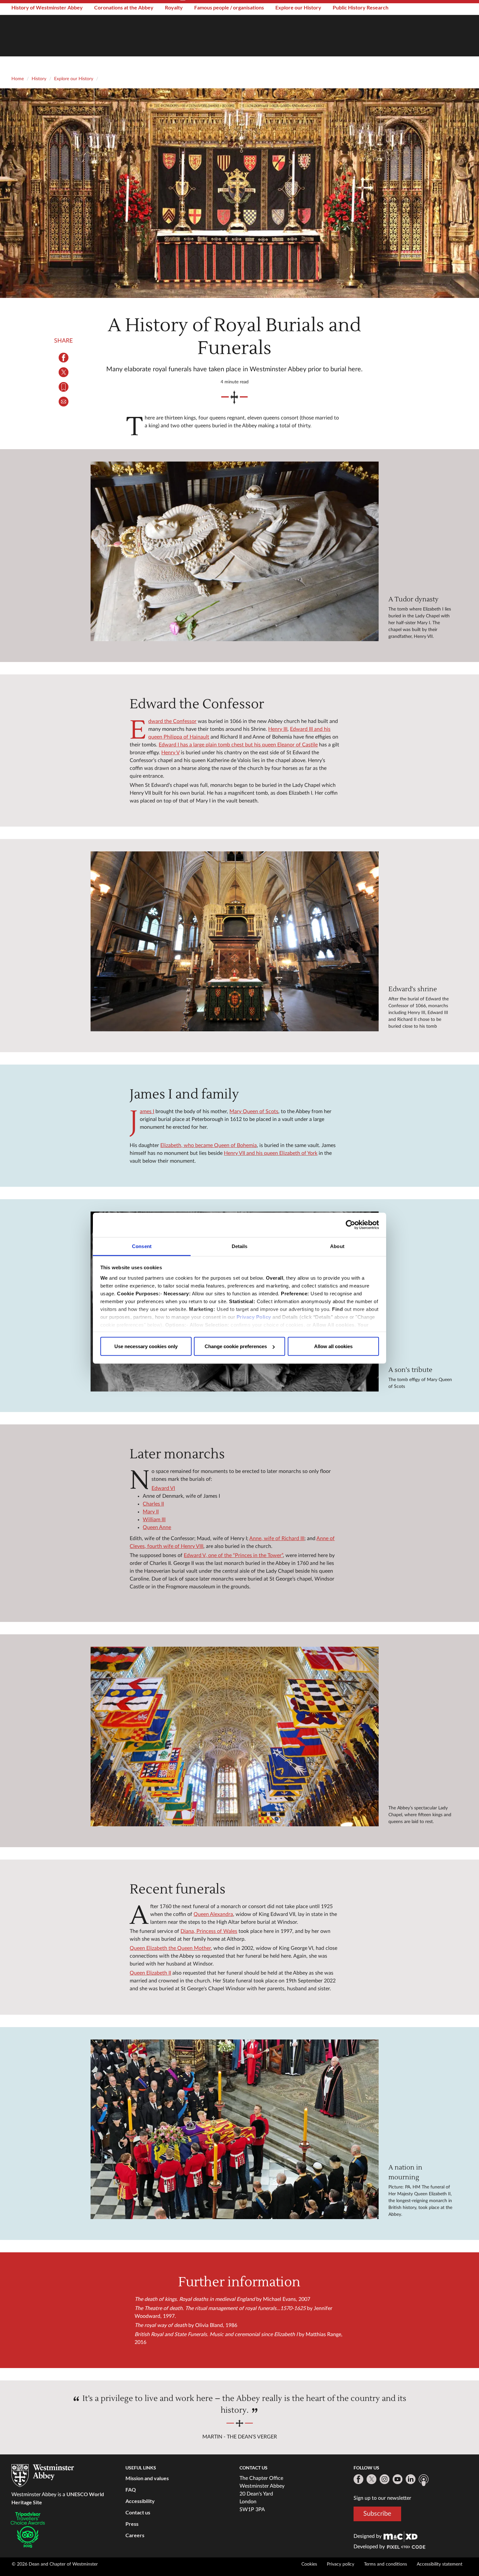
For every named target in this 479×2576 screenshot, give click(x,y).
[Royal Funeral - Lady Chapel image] (234, 1737)
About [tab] (337, 1246)
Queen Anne (157, 1527)
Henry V (170, 753)
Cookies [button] (309, 2564)
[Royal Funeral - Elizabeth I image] (234, 552)
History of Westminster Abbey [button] (47, 7)
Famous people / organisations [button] (229, 7)
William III (154, 1520)
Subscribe (377, 2514)
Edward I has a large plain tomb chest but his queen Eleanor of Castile (238, 745)
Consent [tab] (142, 1246)
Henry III (278, 729)
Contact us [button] (138, 2512)
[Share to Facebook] (64, 358)
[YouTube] (398, 2479)
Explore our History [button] (298, 7)
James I (147, 1111)
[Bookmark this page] (64, 387)
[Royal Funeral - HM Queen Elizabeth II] (234, 2129)
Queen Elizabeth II (150, 1973)
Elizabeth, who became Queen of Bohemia (209, 1145)
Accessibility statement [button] (440, 2564)
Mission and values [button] (147, 2478)
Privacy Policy (254, 1317)
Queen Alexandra (213, 1914)
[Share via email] (64, 402)
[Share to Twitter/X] (64, 372)
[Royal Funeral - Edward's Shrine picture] (234, 941)
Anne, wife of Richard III (277, 1538)
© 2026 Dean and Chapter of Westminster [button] (55, 2564)
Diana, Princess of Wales (209, 1931)
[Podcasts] (424, 2480)
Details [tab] (240, 1246)
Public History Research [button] (361, 7)
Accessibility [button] (140, 2501)
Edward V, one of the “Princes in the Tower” (233, 1555)
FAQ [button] (131, 2489)
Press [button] (132, 2524)
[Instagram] (385, 2479)
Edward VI (163, 1488)
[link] (400, 2536)
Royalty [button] (174, 7)
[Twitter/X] (371, 2479)
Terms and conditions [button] (385, 2564)
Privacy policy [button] (341, 2564)
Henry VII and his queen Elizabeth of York (271, 1153)
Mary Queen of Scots (254, 1111)
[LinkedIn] (411, 2479)
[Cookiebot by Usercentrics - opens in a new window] (350, 1225)
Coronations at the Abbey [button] (124, 7)
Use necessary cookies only (146, 1346)
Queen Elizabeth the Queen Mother (170, 1948)
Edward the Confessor (172, 721)
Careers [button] (135, 2535)
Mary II (151, 1512)
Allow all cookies (333, 1346)
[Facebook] (358, 2479)
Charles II (153, 1504)
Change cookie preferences (236, 1346)
